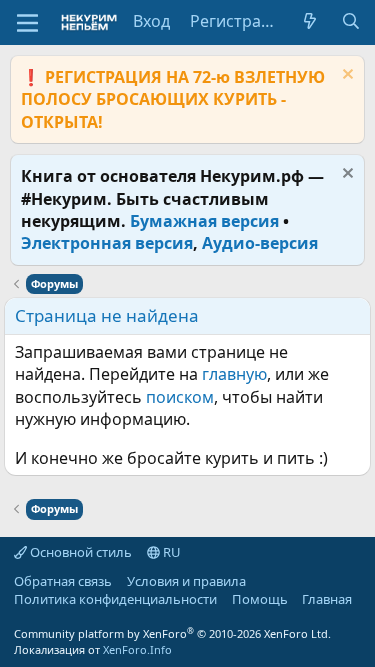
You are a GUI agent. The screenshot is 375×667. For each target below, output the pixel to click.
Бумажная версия (204, 221)
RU (170, 552)
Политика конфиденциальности (115, 599)
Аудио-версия (260, 243)
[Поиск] (350, 21)
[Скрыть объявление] (345, 76)
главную (234, 374)
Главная (327, 599)
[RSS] (14, 617)
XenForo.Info (137, 649)
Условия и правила (186, 581)
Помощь (260, 599)
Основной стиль (79, 552)
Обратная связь (63, 581)
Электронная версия (107, 243)
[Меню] (27, 23)
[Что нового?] (310, 21)
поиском (180, 397)
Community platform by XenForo (172, 633)
